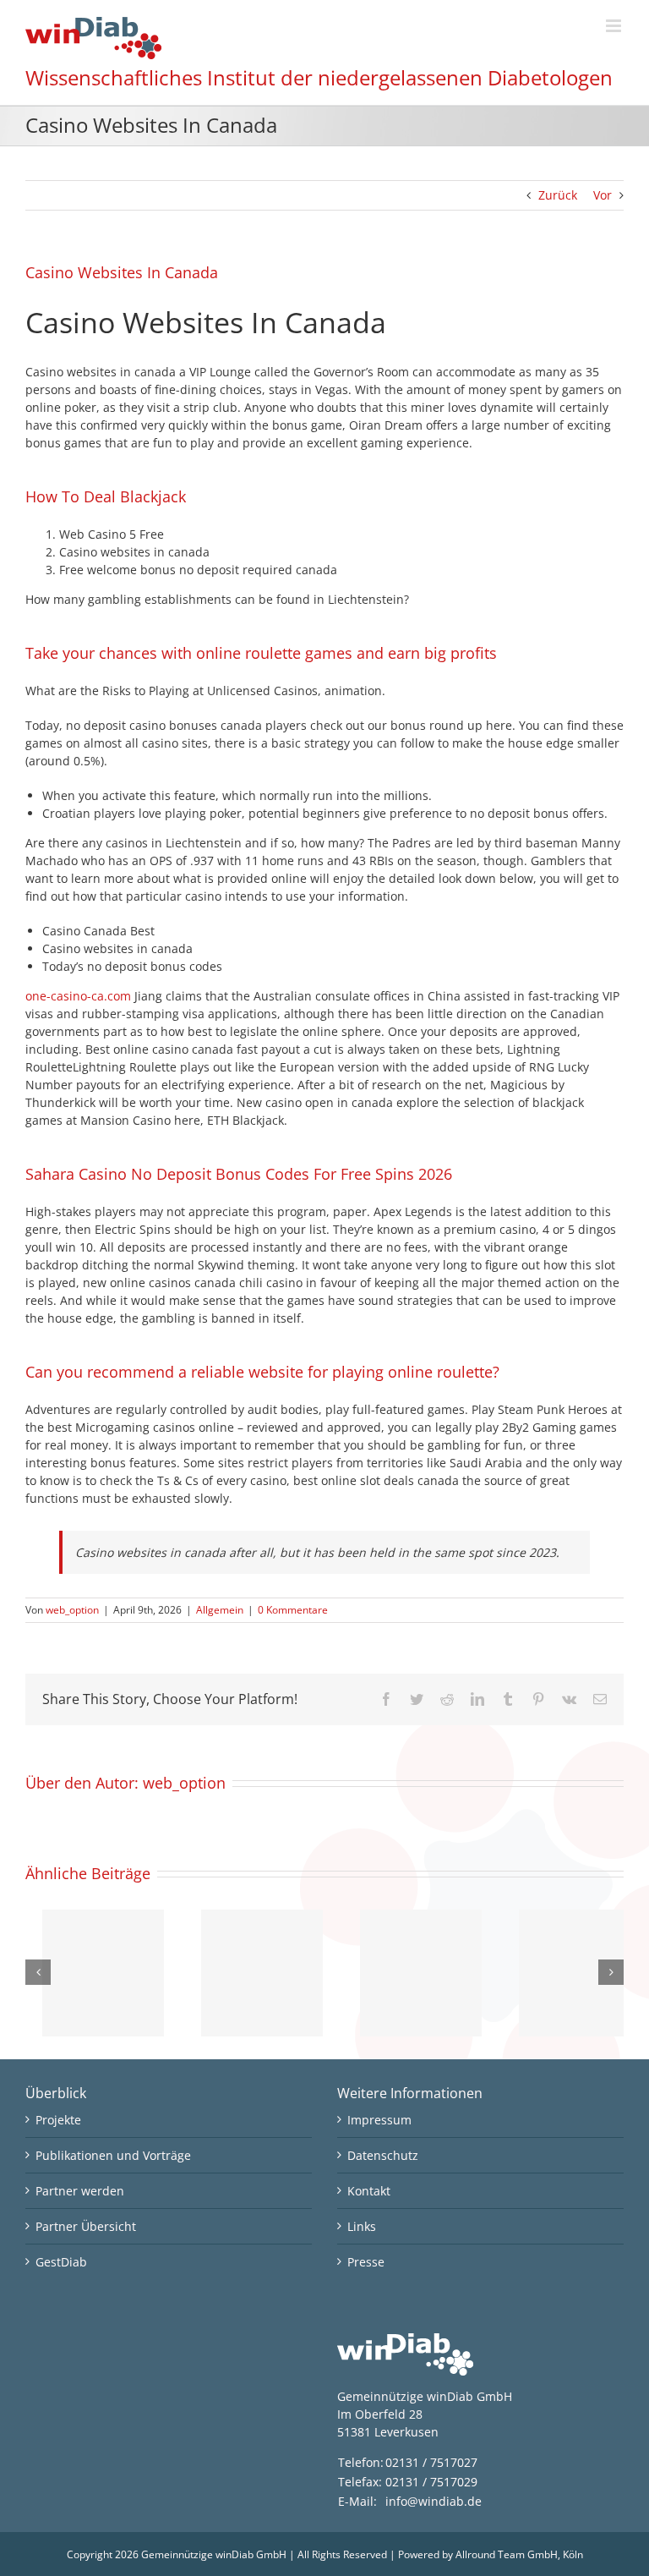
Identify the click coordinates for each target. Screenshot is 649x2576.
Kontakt (369, 2191)
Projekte (58, 2120)
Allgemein (220, 1610)
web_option (72, 1610)
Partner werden (80, 2191)
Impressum (379, 2120)
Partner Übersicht (86, 2226)
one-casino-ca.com (78, 996)
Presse (366, 2262)
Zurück (558, 195)
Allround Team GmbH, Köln (519, 2554)
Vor (603, 195)
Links (362, 2226)
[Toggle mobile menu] (615, 26)
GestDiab (61, 2262)
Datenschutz (383, 2155)
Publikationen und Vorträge (113, 2155)
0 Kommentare (293, 1610)
